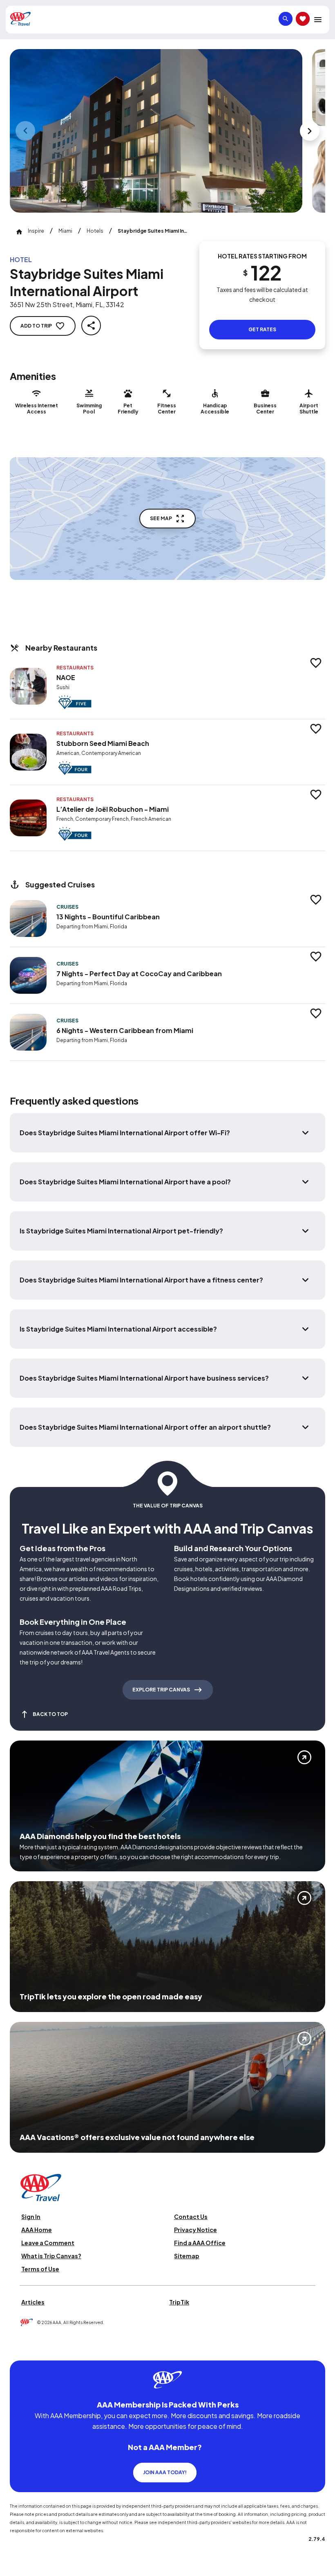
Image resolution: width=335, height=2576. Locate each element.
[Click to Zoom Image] (156, 131)
